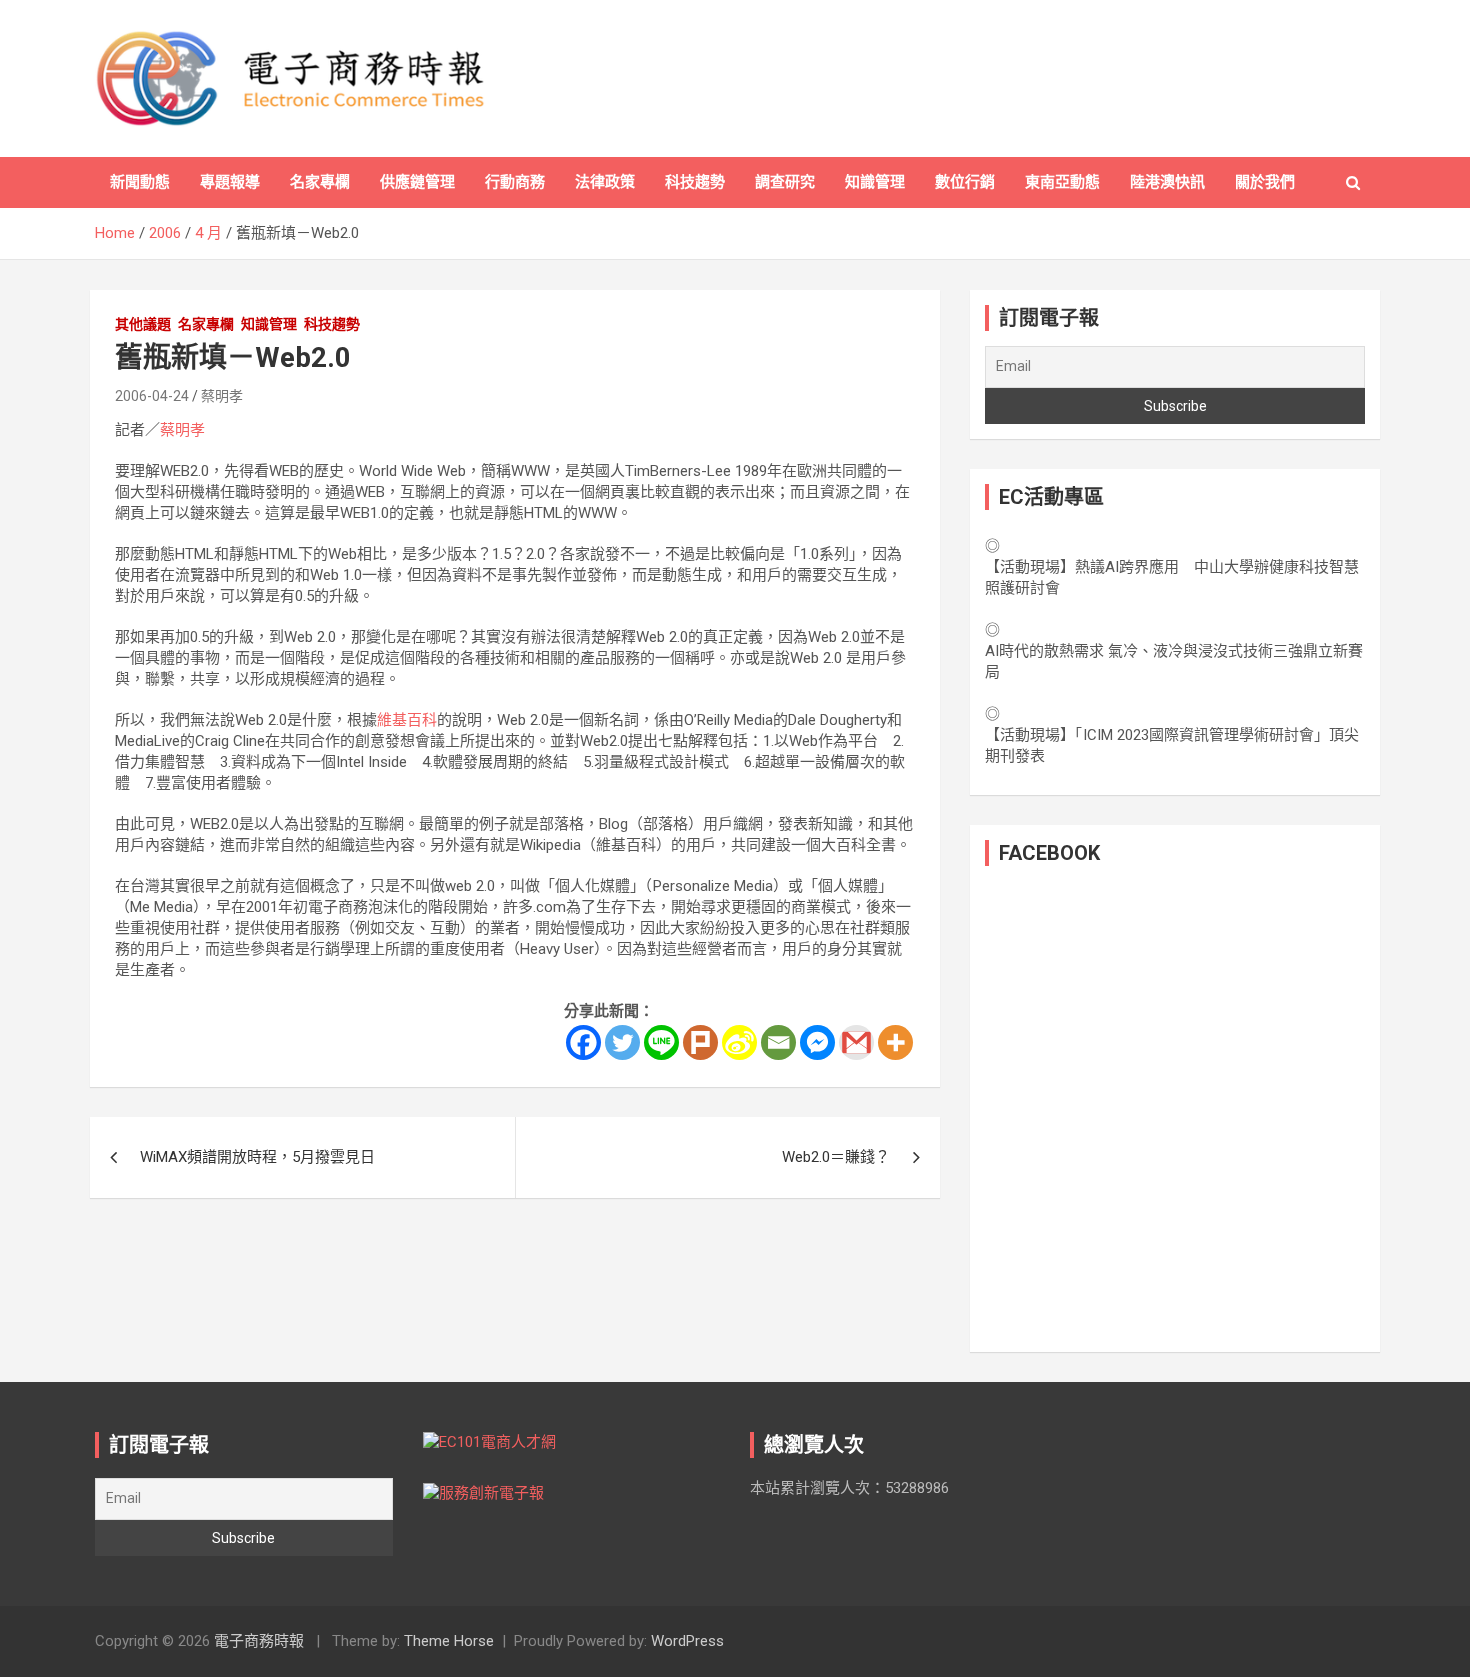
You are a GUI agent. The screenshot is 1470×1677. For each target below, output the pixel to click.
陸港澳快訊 (1167, 182)
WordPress (687, 1641)
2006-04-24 (152, 396)
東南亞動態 (1062, 182)
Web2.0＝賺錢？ (836, 1157)
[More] (895, 1042)
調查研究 (785, 182)
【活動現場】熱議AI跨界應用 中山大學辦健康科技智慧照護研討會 (1172, 577)
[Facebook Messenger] (817, 1042)
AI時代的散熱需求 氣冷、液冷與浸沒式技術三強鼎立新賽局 (1174, 661)
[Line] (661, 1042)
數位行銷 (965, 182)
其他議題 (143, 324)
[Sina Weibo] (739, 1042)
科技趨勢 (695, 182)
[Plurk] (700, 1042)
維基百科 (407, 720)
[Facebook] (583, 1042)
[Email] (778, 1042)
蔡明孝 (222, 396)
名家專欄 (320, 182)
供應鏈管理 (417, 182)
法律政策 (605, 182)
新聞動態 (140, 182)
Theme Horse (449, 1641)
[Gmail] (856, 1042)
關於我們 (1265, 182)
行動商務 (515, 182)
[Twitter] (622, 1042)
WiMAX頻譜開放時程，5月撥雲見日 (257, 1157)
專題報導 (230, 182)
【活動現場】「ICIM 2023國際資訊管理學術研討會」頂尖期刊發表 (1172, 745)
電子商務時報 (259, 1641)
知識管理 (875, 182)
